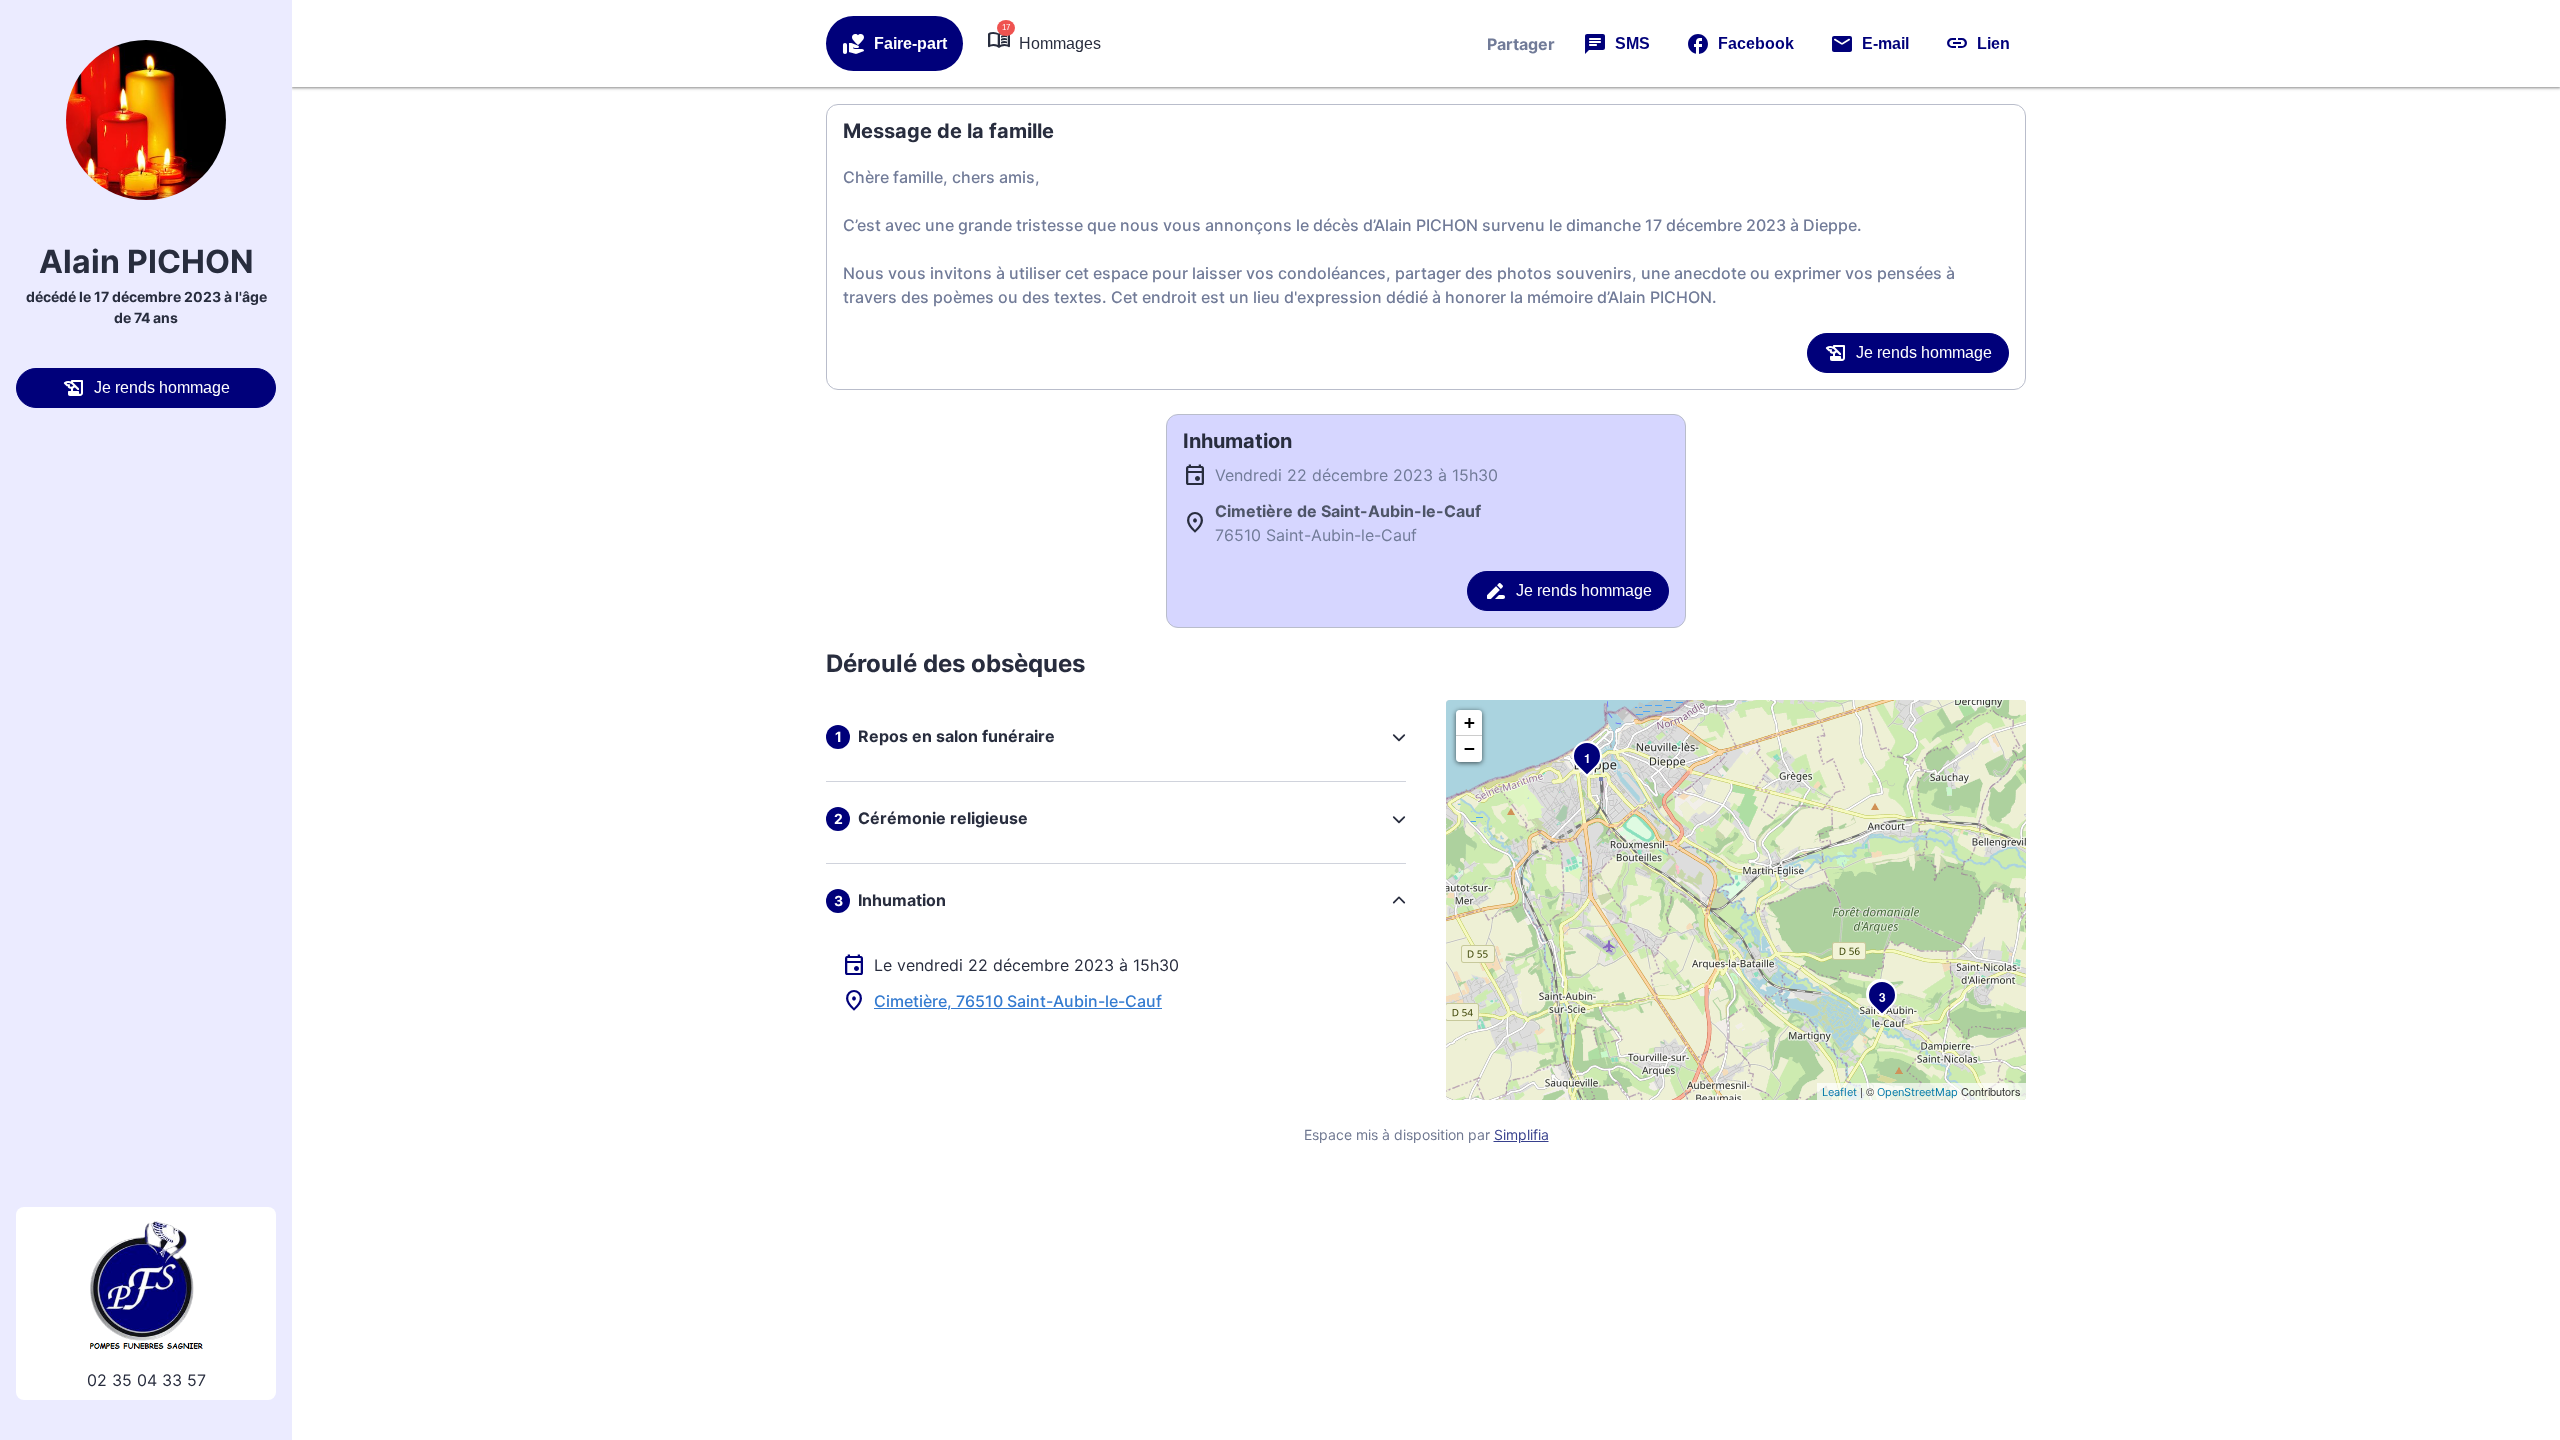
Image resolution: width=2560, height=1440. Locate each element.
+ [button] (1469, 722)
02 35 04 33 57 (146, 1380)
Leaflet (1839, 1092)
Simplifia (1521, 1134)
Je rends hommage (162, 387)
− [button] (1469, 748)
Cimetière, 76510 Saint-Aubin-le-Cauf (1018, 1001)
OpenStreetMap (1917, 1092)
